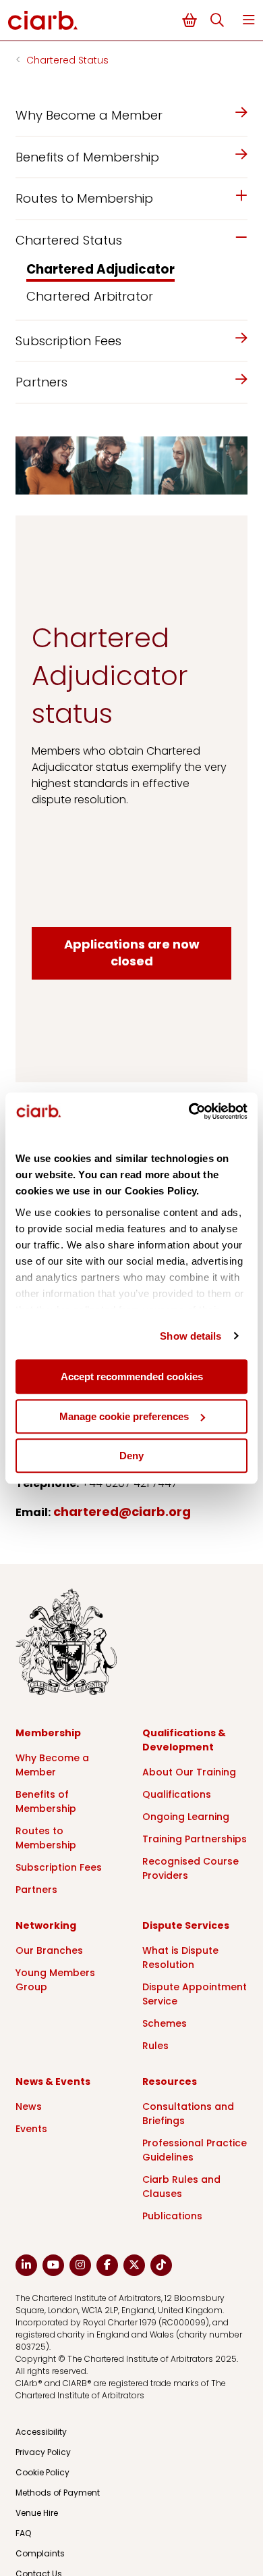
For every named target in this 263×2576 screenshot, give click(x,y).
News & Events (53, 2081)
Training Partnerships (195, 1839)
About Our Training (189, 1772)
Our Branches (49, 1950)
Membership (48, 1733)
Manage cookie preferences (124, 1416)
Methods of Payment (58, 2493)
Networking (46, 1925)
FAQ (23, 2533)
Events (31, 2129)
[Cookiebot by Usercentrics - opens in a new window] (189, 1111)
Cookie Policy (42, 2472)
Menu (249, 20)
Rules (155, 2046)
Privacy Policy (43, 2452)
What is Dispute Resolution (180, 1958)
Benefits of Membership (46, 1801)
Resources (170, 2081)
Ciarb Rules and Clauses (181, 2187)
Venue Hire (37, 2513)
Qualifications (177, 1794)
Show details (191, 1336)
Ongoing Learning (186, 1817)
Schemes (165, 2023)
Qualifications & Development (184, 1740)
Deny (131, 1456)
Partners (36, 1890)
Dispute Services (186, 1925)
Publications (172, 2216)
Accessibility (41, 2432)
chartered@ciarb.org (122, 1512)
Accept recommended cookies (132, 1377)
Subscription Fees (59, 1867)
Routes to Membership (46, 1838)
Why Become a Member (52, 1765)
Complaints (40, 2553)
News (29, 2106)
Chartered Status (67, 60)
